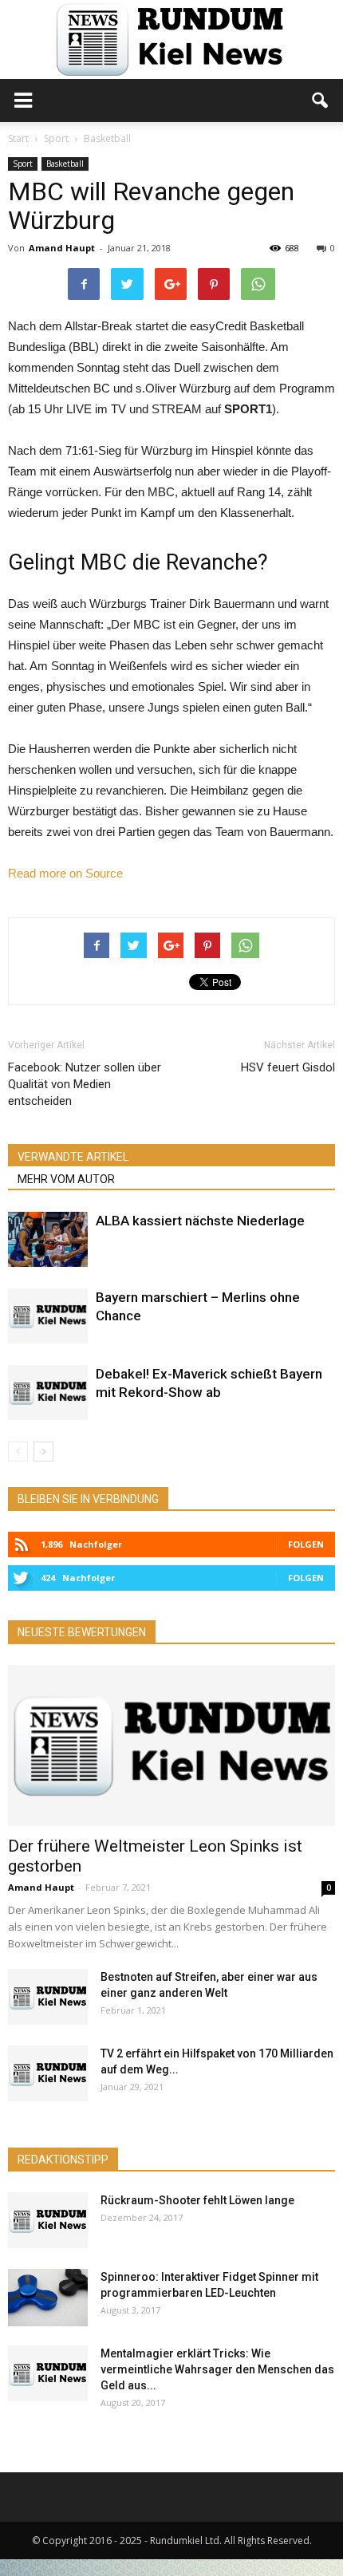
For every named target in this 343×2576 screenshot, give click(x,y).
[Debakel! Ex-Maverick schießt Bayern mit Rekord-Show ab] (48, 1393)
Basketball (65, 164)
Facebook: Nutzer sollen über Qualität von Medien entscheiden (85, 1084)
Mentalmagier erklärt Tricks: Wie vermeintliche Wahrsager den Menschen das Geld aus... (217, 2369)
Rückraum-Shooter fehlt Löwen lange (197, 2200)
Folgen (306, 1544)
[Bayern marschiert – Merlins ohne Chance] (48, 1316)
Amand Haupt (62, 248)
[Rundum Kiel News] (171, 39)
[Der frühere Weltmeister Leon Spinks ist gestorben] (171, 1746)
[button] (321, 101)
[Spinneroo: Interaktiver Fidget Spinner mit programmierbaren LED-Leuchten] (48, 2297)
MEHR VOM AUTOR (66, 1179)
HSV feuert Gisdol (288, 1067)
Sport (23, 164)
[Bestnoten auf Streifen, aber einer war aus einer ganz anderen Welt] (48, 1997)
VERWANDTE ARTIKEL (73, 1157)
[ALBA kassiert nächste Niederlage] (48, 1239)
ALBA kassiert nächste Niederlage (200, 1221)
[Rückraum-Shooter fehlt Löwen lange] (48, 2220)
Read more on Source (65, 873)
